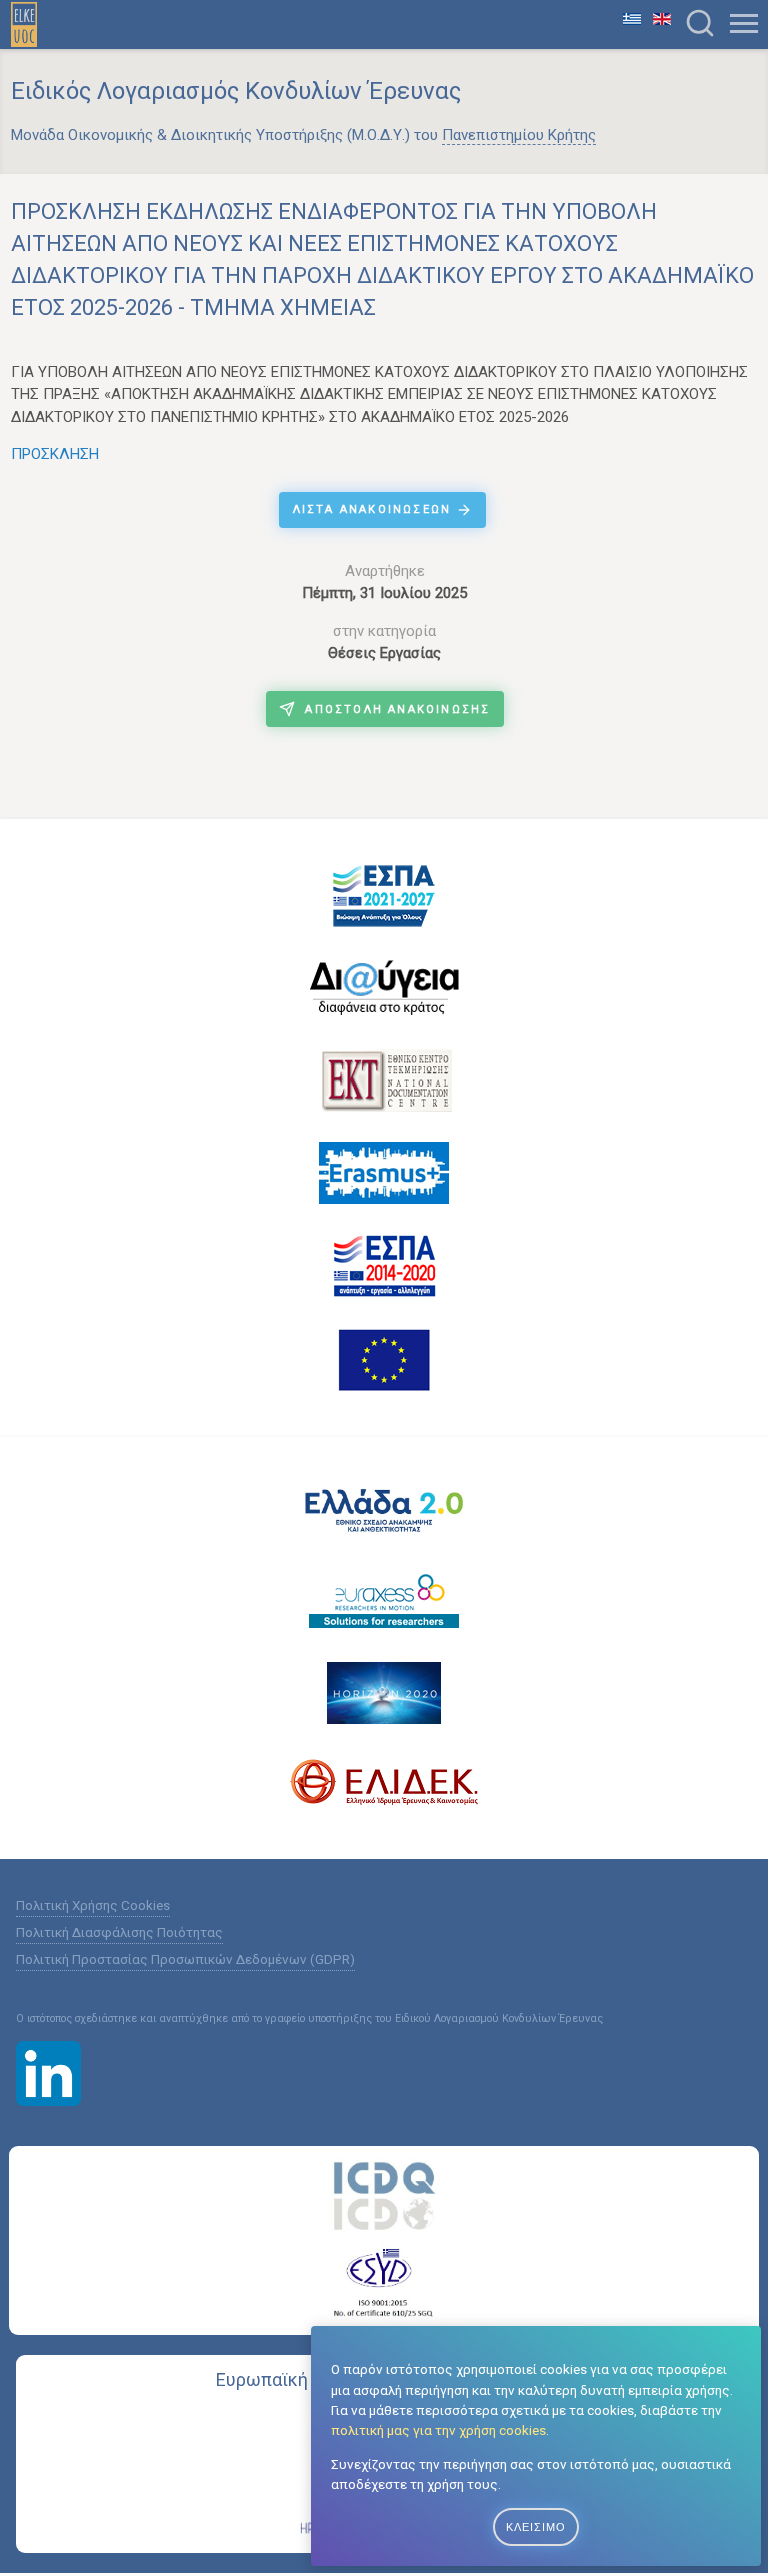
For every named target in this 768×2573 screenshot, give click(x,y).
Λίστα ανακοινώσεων (375, 509)
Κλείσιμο (536, 2527)
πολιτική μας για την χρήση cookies (438, 2430)
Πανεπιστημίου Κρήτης (519, 135)
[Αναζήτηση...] (700, 23)
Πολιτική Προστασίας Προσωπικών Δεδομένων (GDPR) (185, 1959)
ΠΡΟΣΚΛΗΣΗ (55, 454)
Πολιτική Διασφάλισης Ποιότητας (119, 1932)
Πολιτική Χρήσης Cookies (93, 1905)
